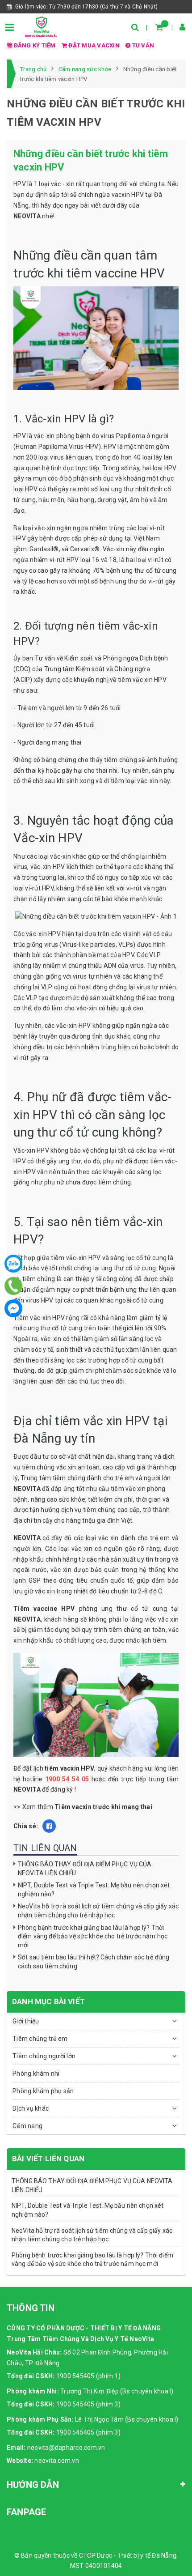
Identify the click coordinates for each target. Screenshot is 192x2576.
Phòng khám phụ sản (43, 2091)
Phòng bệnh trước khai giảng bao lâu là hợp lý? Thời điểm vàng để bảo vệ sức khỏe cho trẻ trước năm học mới (93, 1936)
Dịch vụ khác (31, 2108)
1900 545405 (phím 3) (88, 2404)
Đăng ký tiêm (35, 45)
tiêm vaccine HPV (116, 273)
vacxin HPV (128, 195)
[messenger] (13, 1308)
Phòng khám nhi (36, 2074)
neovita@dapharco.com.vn (66, 2448)
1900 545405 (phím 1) (88, 2376)
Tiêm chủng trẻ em (40, 2039)
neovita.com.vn (57, 2461)
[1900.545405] (14, 1286)
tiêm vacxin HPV (69, 1768)
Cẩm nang (27, 2126)
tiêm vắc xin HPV (142, 680)
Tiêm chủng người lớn (44, 2056)
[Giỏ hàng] (159, 27)
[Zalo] (13, 1264)
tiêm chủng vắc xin (49, 1467)
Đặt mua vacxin (94, 45)
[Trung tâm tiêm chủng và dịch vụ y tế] (41, 26)
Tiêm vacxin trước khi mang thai (103, 1807)
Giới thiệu (26, 2021)
